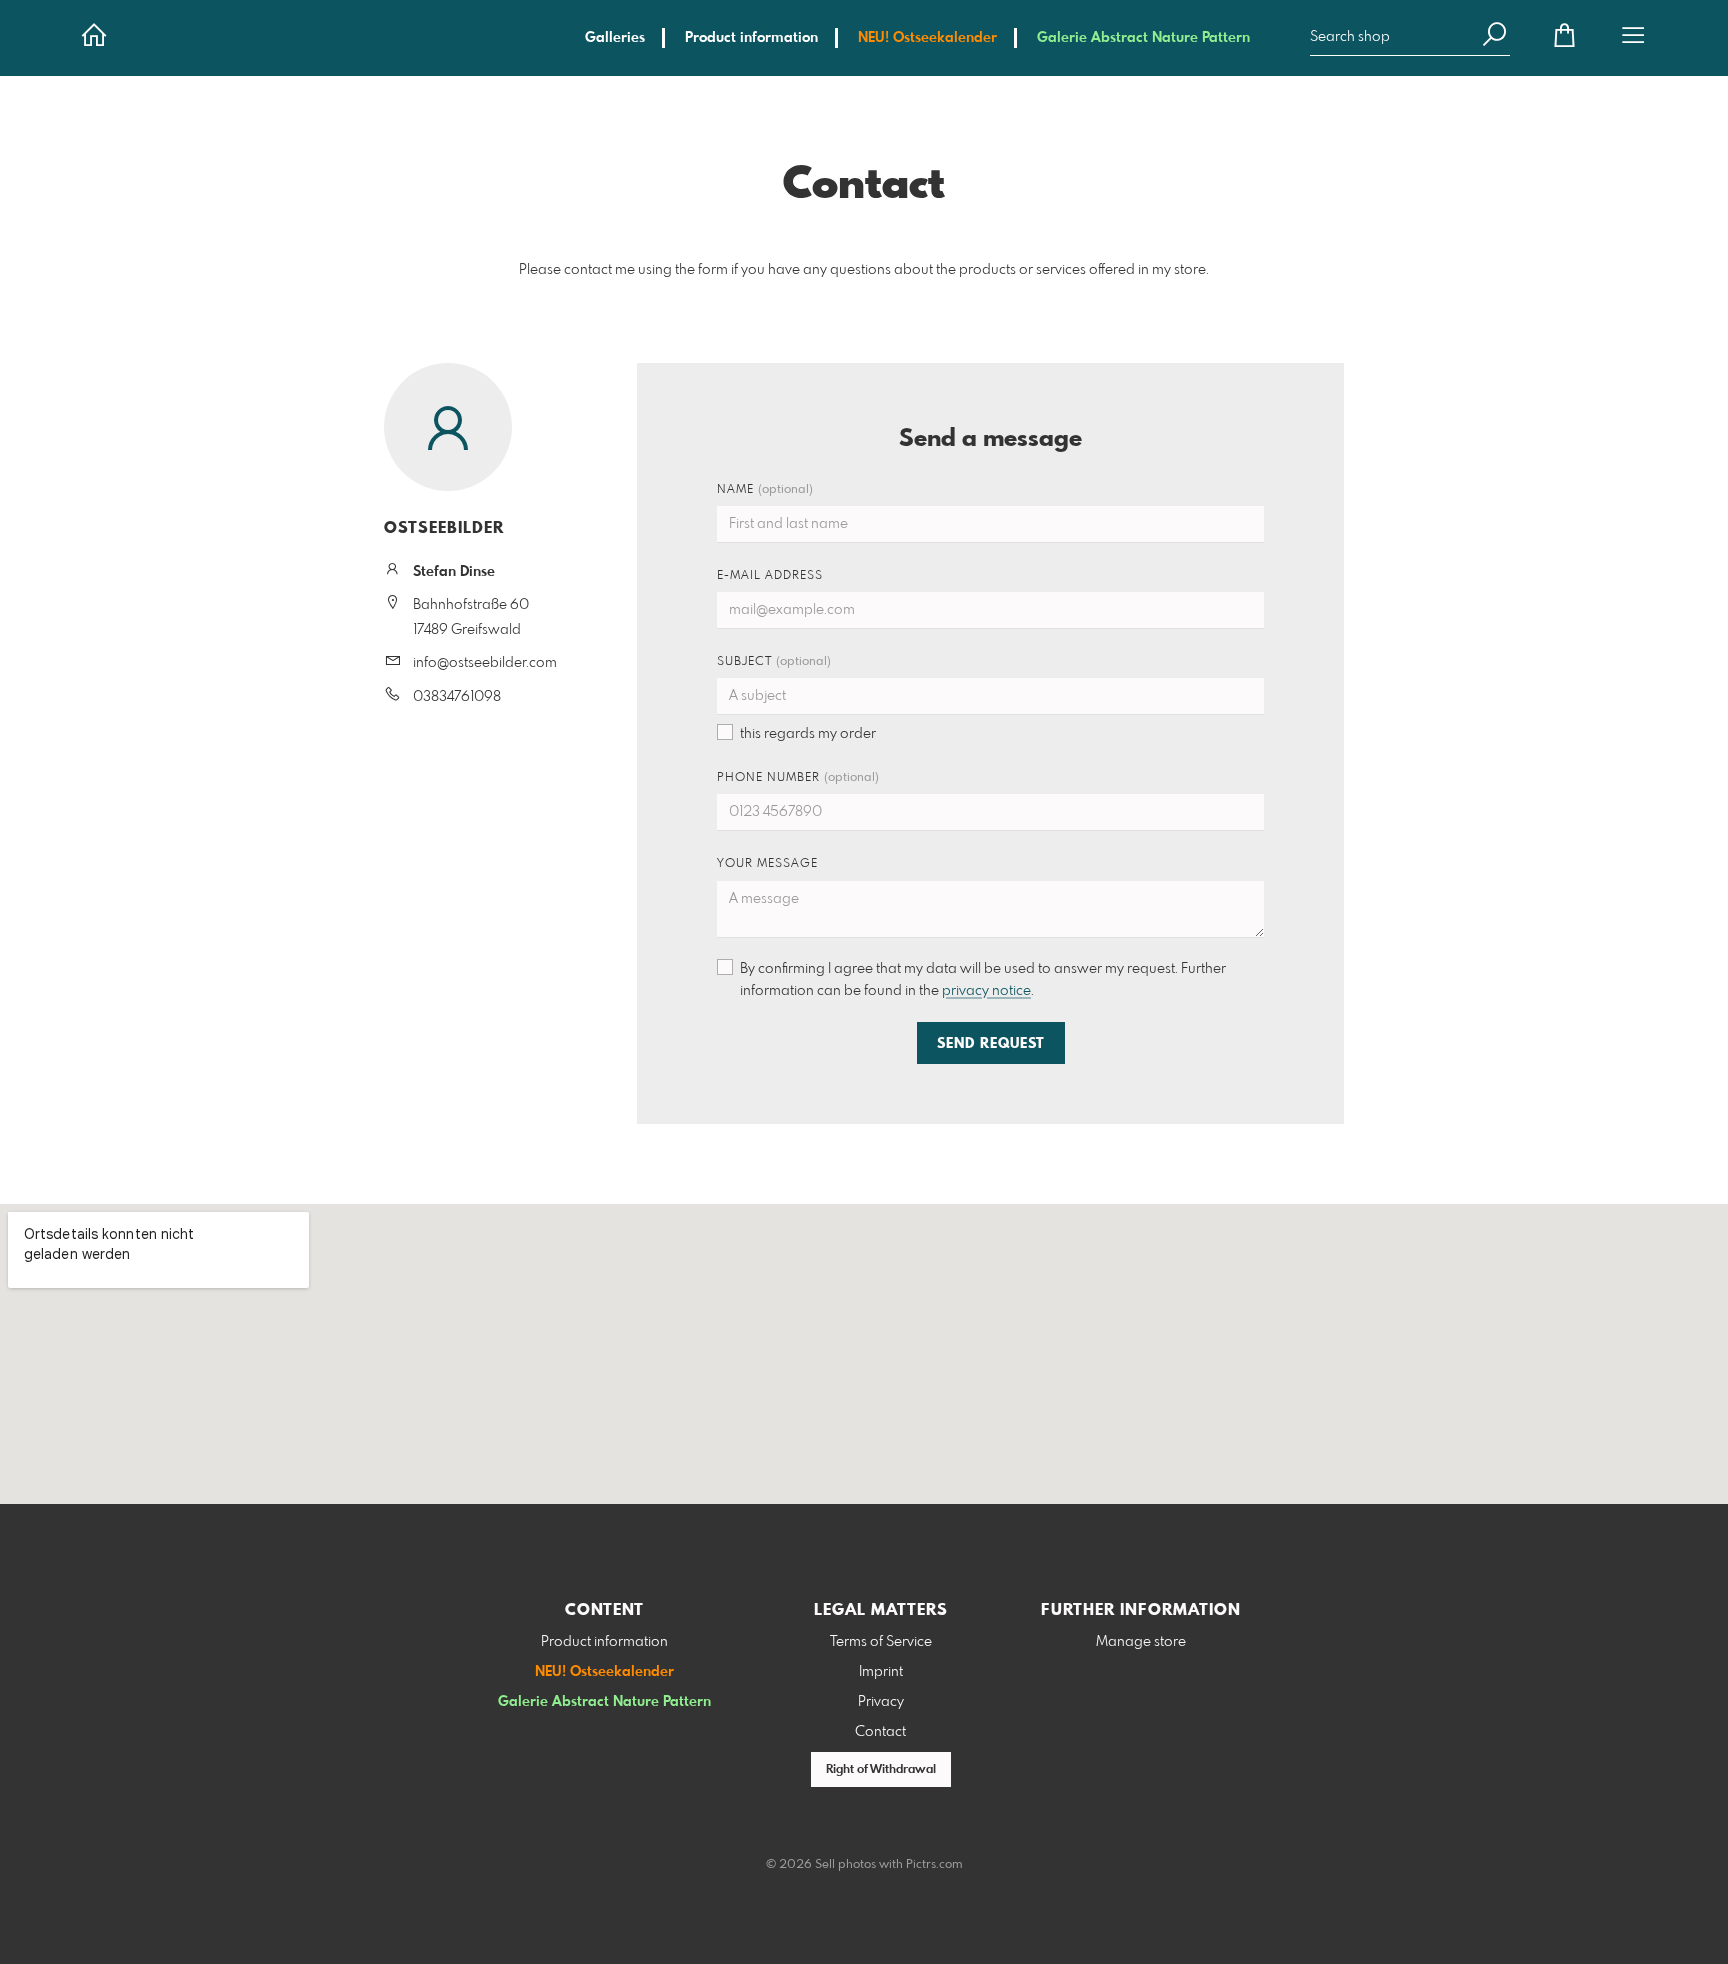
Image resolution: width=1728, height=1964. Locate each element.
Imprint (881, 1672)
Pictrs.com (934, 1865)
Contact (880, 1732)
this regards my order (808, 734)
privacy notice (986, 991)
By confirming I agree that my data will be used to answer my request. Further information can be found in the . (983, 980)
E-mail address (770, 576)
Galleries (615, 38)
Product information (751, 38)
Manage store (1141, 1642)
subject (774, 662)
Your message (767, 864)
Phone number (798, 778)
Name (765, 490)
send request (991, 1044)
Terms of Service (881, 1642)
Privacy (881, 1702)
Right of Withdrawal (881, 1770)
